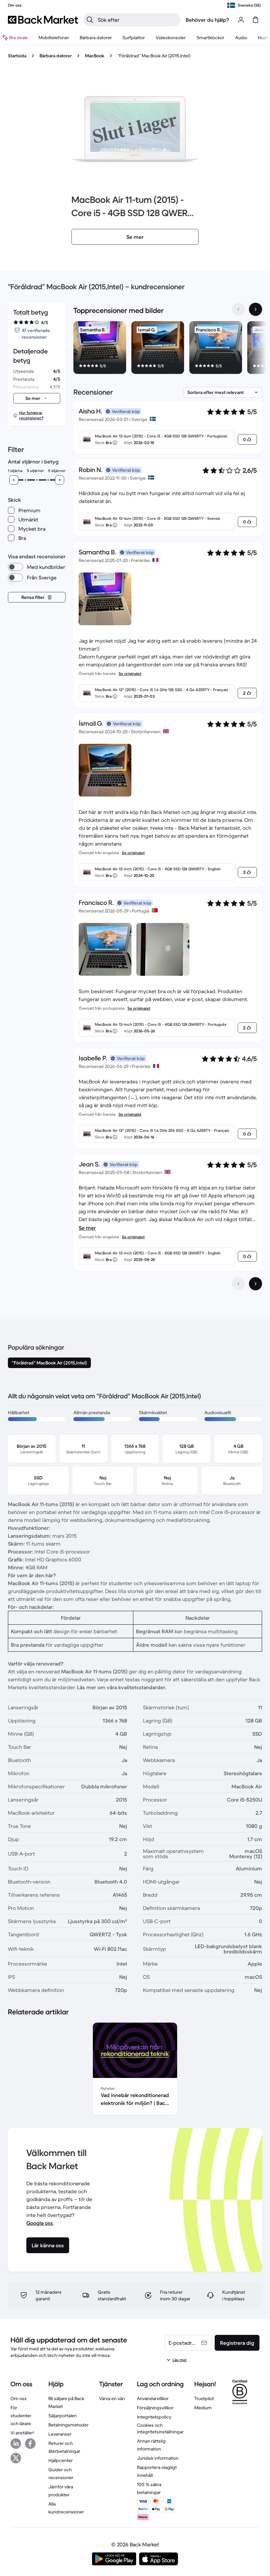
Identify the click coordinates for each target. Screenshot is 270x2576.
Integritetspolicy (154, 2417)
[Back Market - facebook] (30, 2444)
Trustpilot (204, 2398)
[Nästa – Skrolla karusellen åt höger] (256, 309)
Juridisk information (158, 2458)
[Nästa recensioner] (256, 1284)
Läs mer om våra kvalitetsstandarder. (122, 1687)
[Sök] (90, 20)
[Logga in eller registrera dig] (241, 20)
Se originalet (130, 673)
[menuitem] (54, 38)
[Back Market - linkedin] (16, 2444)
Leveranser (60, 2434)
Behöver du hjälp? (207, 20)
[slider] (14, 480)
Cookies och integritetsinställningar (160, 2428)
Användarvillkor (153, 2398)
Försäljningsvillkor (155, 2408)
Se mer (87, 1228)
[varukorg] (256, 20)
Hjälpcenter (61, 2460)
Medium (203, 2408)
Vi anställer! (22, 2433)
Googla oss (40, 2223)
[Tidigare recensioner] (238, 1284)
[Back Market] (43, 20)
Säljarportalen (63, 2416)
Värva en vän (112, 2398)
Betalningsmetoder (68, 2425)
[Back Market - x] (16, 2458)
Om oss (19, 2398)
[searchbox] (137, 20)
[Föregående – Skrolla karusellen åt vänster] (238, 309)
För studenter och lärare (21, 2416)
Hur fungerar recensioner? (31, 415)
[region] (168, 349)
